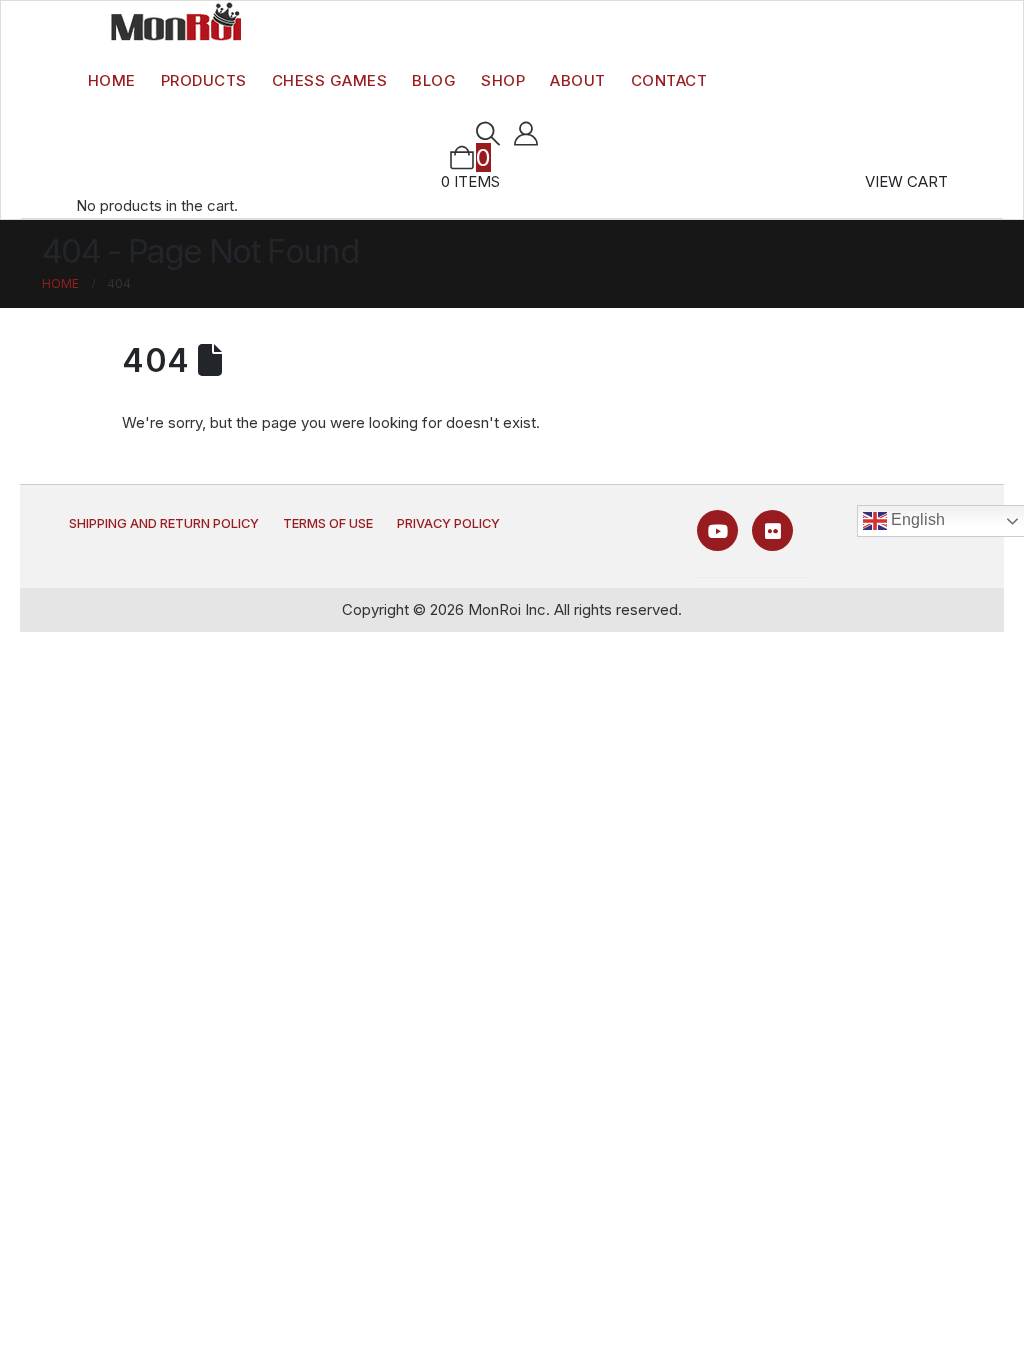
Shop (503, 80)
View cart (906, 181)
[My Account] (526, 134)
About (578, 80)
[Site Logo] (176, 21)
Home (112, 80)
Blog (434, 80)
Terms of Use (328, 523)
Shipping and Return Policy (164, 523)
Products (204, 80)
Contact (669, 80)
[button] (487, 134)
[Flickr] (772, 530)
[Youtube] (717, 530)
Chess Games (330, 80)
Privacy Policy (448, 523)
